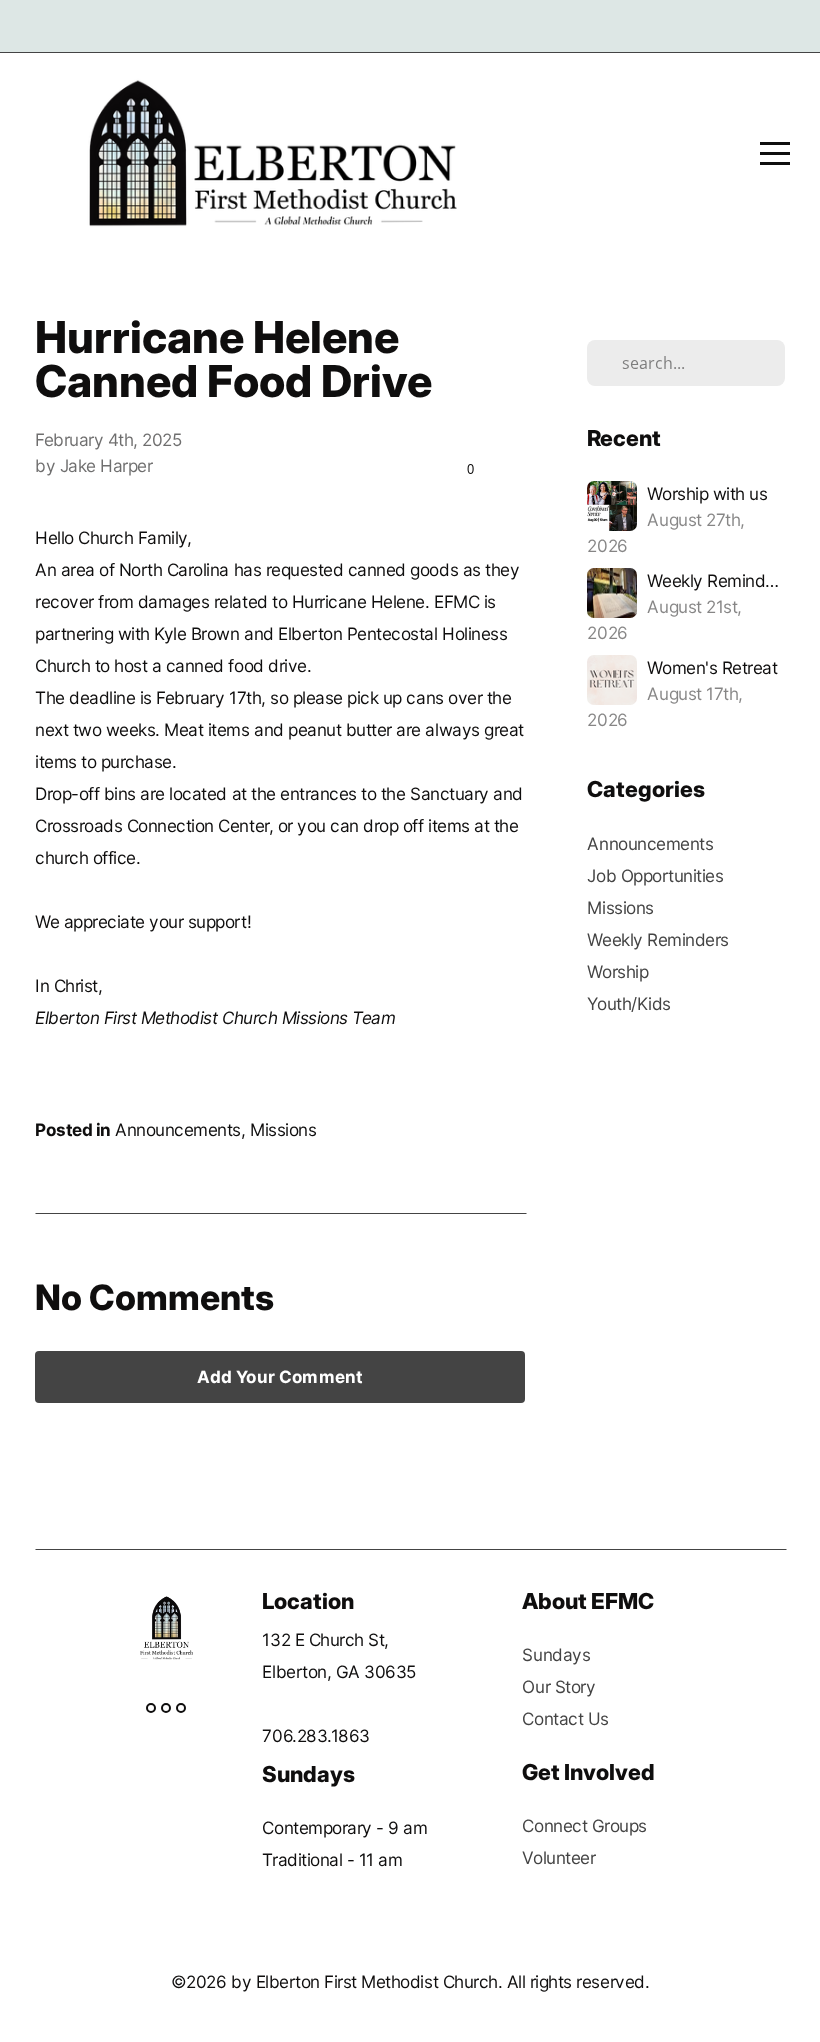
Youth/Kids (628, 1003)
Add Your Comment (280, 1377)
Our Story (558, 1686)
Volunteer (558, 1857)
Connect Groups (584, 1825)
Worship (617, 971)
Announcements (178, 1129)
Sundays (556, 1654)
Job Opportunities (655, 875)
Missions (283, 1129)
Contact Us (565, 1718)
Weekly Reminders (657, 939)
